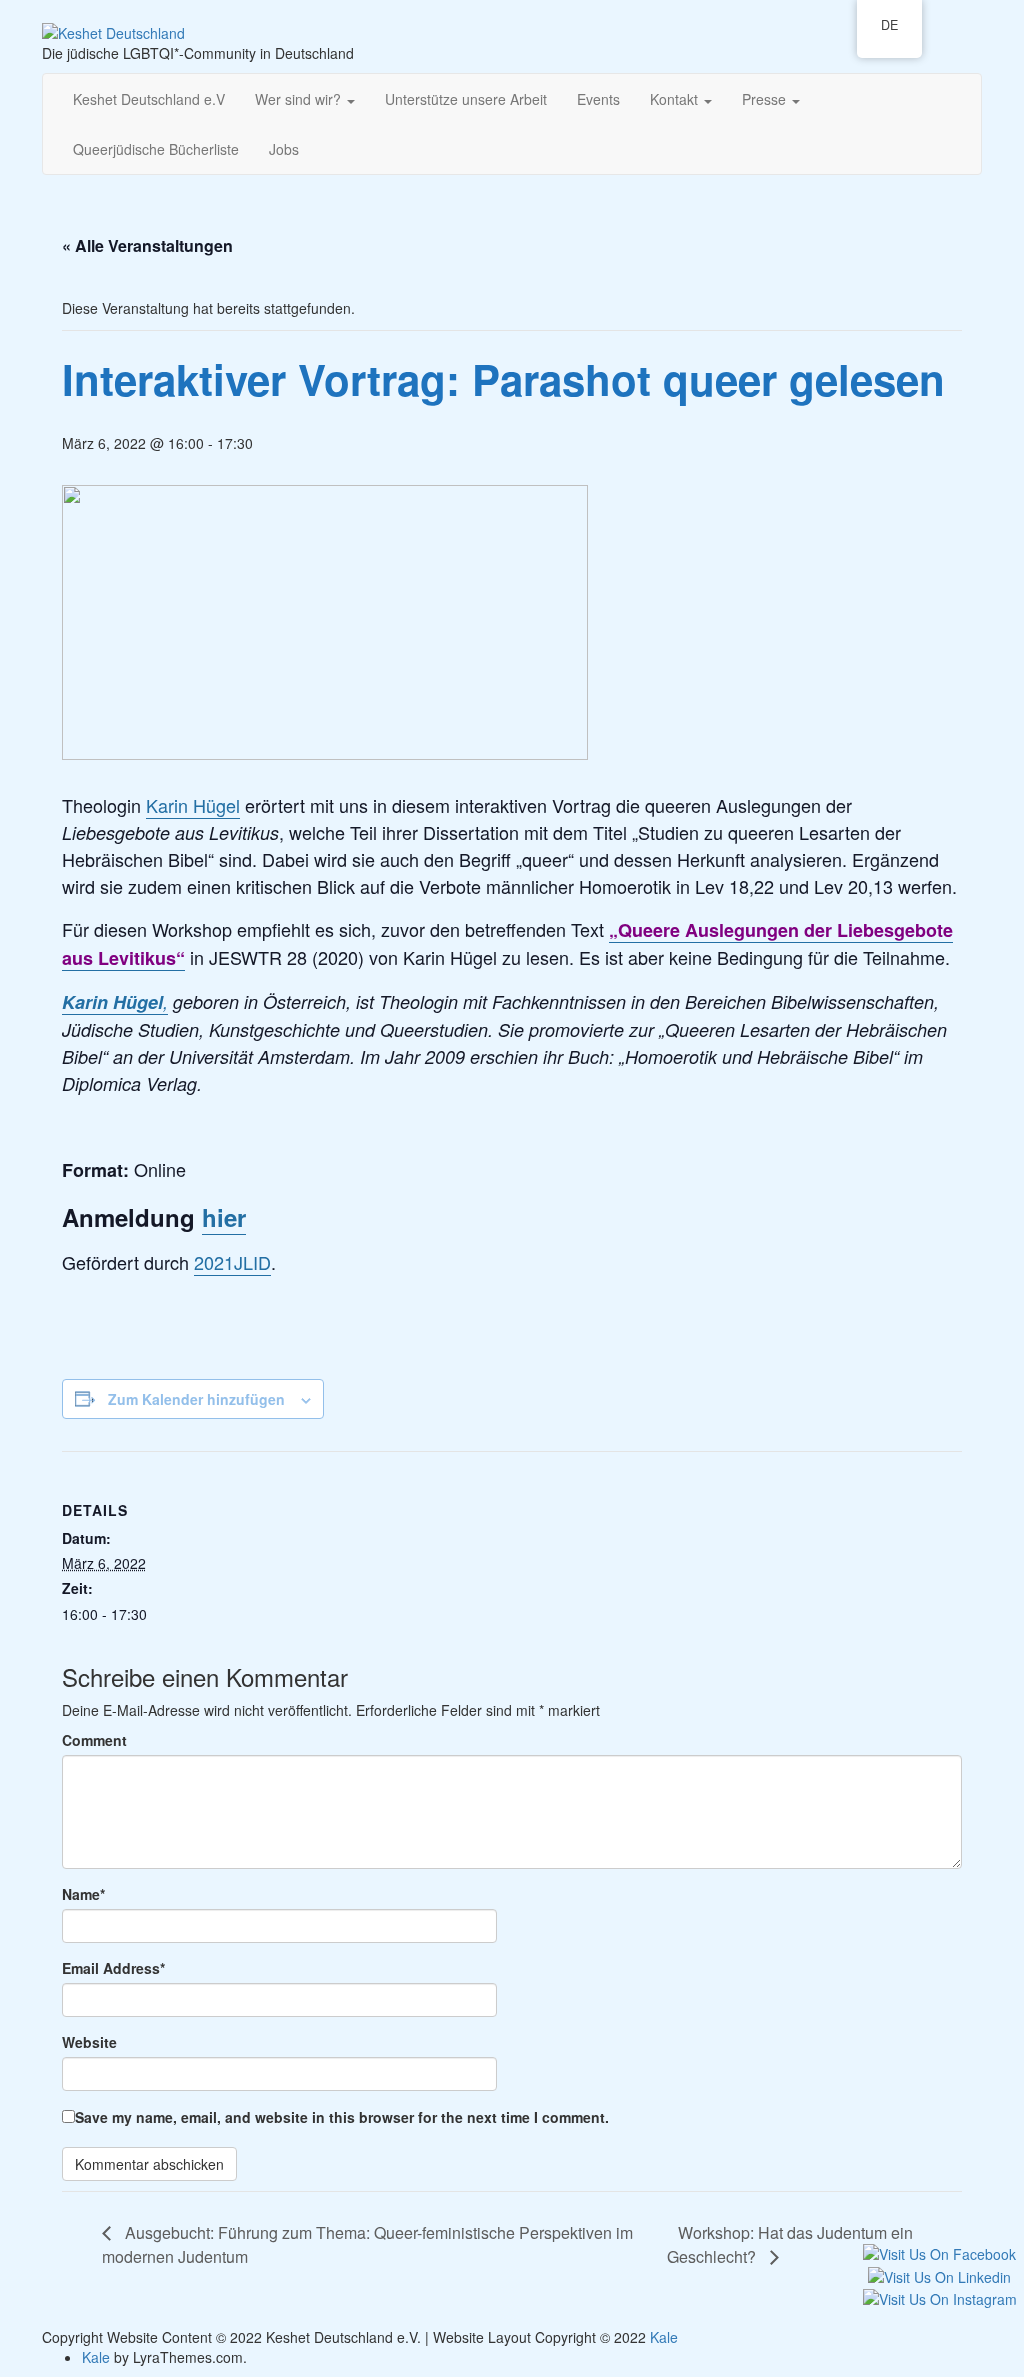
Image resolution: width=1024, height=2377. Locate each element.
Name (83, 1894)
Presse (766, 99)
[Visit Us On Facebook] (939, 2252)
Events (598, 99)
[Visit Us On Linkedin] (939, 2274)
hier (224, 1217)
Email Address (113, 1968)
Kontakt (676, 99)
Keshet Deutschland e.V (149, 99)
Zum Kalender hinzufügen (196, 1399)
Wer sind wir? (300, 99)
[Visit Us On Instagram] (939, 2297)
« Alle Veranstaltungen (147, 245)
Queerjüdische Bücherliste (156, 149)
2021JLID (232, 1262)
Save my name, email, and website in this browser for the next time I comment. (342, 2117)
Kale (664, 2337)
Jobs (284, 149)
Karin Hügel (193, 805)
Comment (94, 1740)
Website (89, 2042)
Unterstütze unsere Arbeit (466, 99)
